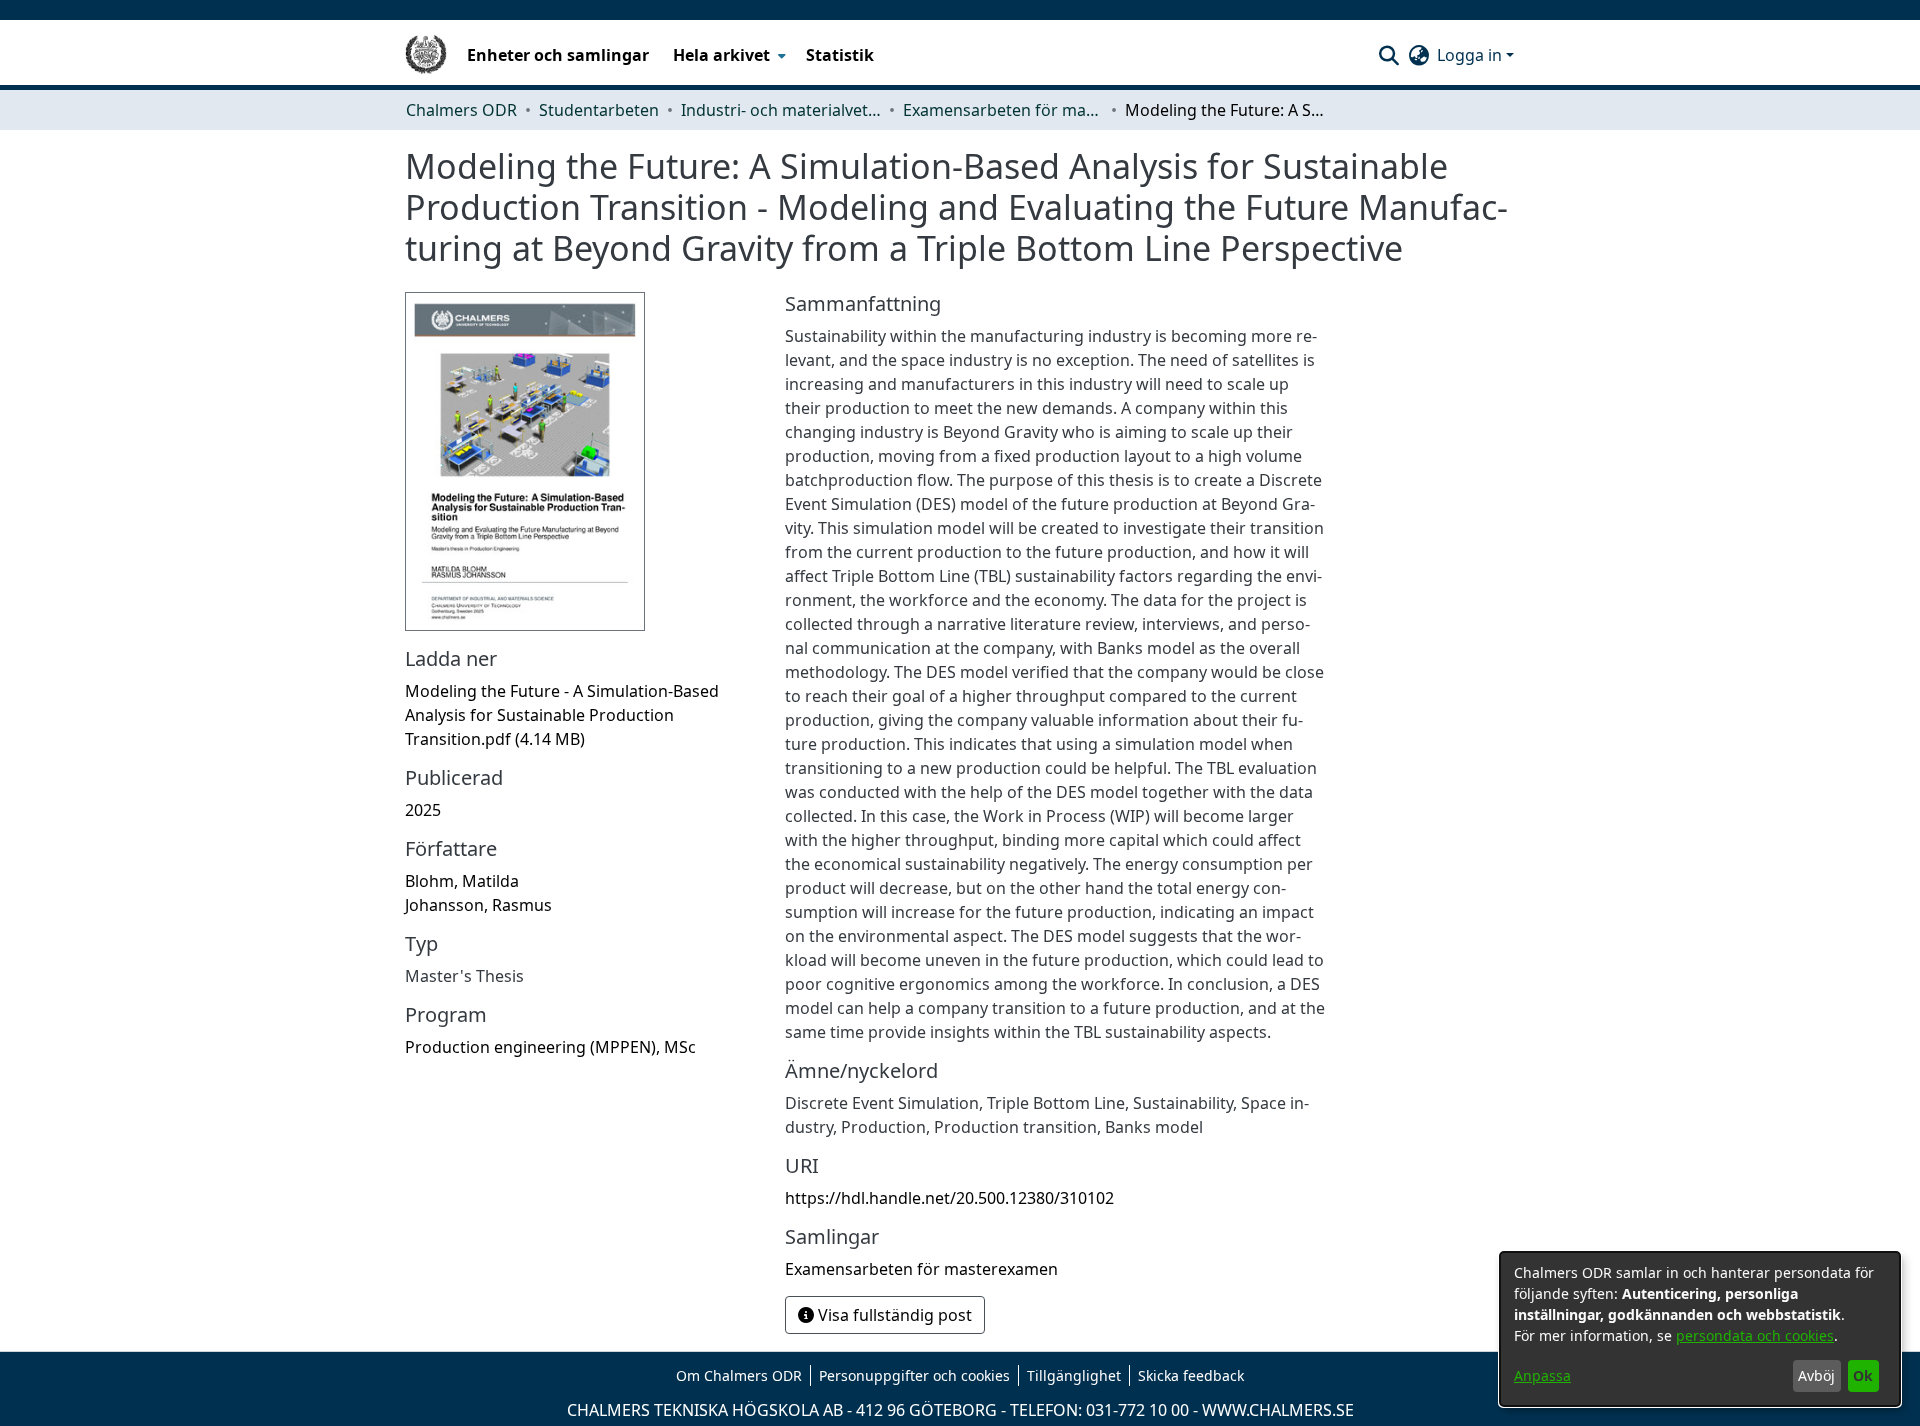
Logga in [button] (1471, 55)
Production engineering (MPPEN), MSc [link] (550, 1047)
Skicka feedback (1191, 1375)
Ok (1863, 1375)
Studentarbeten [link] (599, 110)
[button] (1388, 55)
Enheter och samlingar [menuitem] (558, 55)
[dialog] (1700, 1329)
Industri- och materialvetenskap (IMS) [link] (781, 110)
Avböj (1816, 1375)
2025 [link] (423, 810)
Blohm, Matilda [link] (462, 881)
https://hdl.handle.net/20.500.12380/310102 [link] (949, 1198)
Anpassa (1542, 1375)
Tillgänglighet (1074, 1375)
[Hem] (426, 55)
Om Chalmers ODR (739, 1375)
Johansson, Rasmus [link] (478, 905)
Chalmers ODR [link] (461, 110)
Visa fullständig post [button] (893, 1315)
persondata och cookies (1755, 1335)
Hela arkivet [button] (721, 55)
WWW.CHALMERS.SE (1278, 1410)
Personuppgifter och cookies (914, 1375)
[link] (562, 715)
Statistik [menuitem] (840, 55)
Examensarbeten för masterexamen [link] (1003, 110)
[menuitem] (727, 55)
